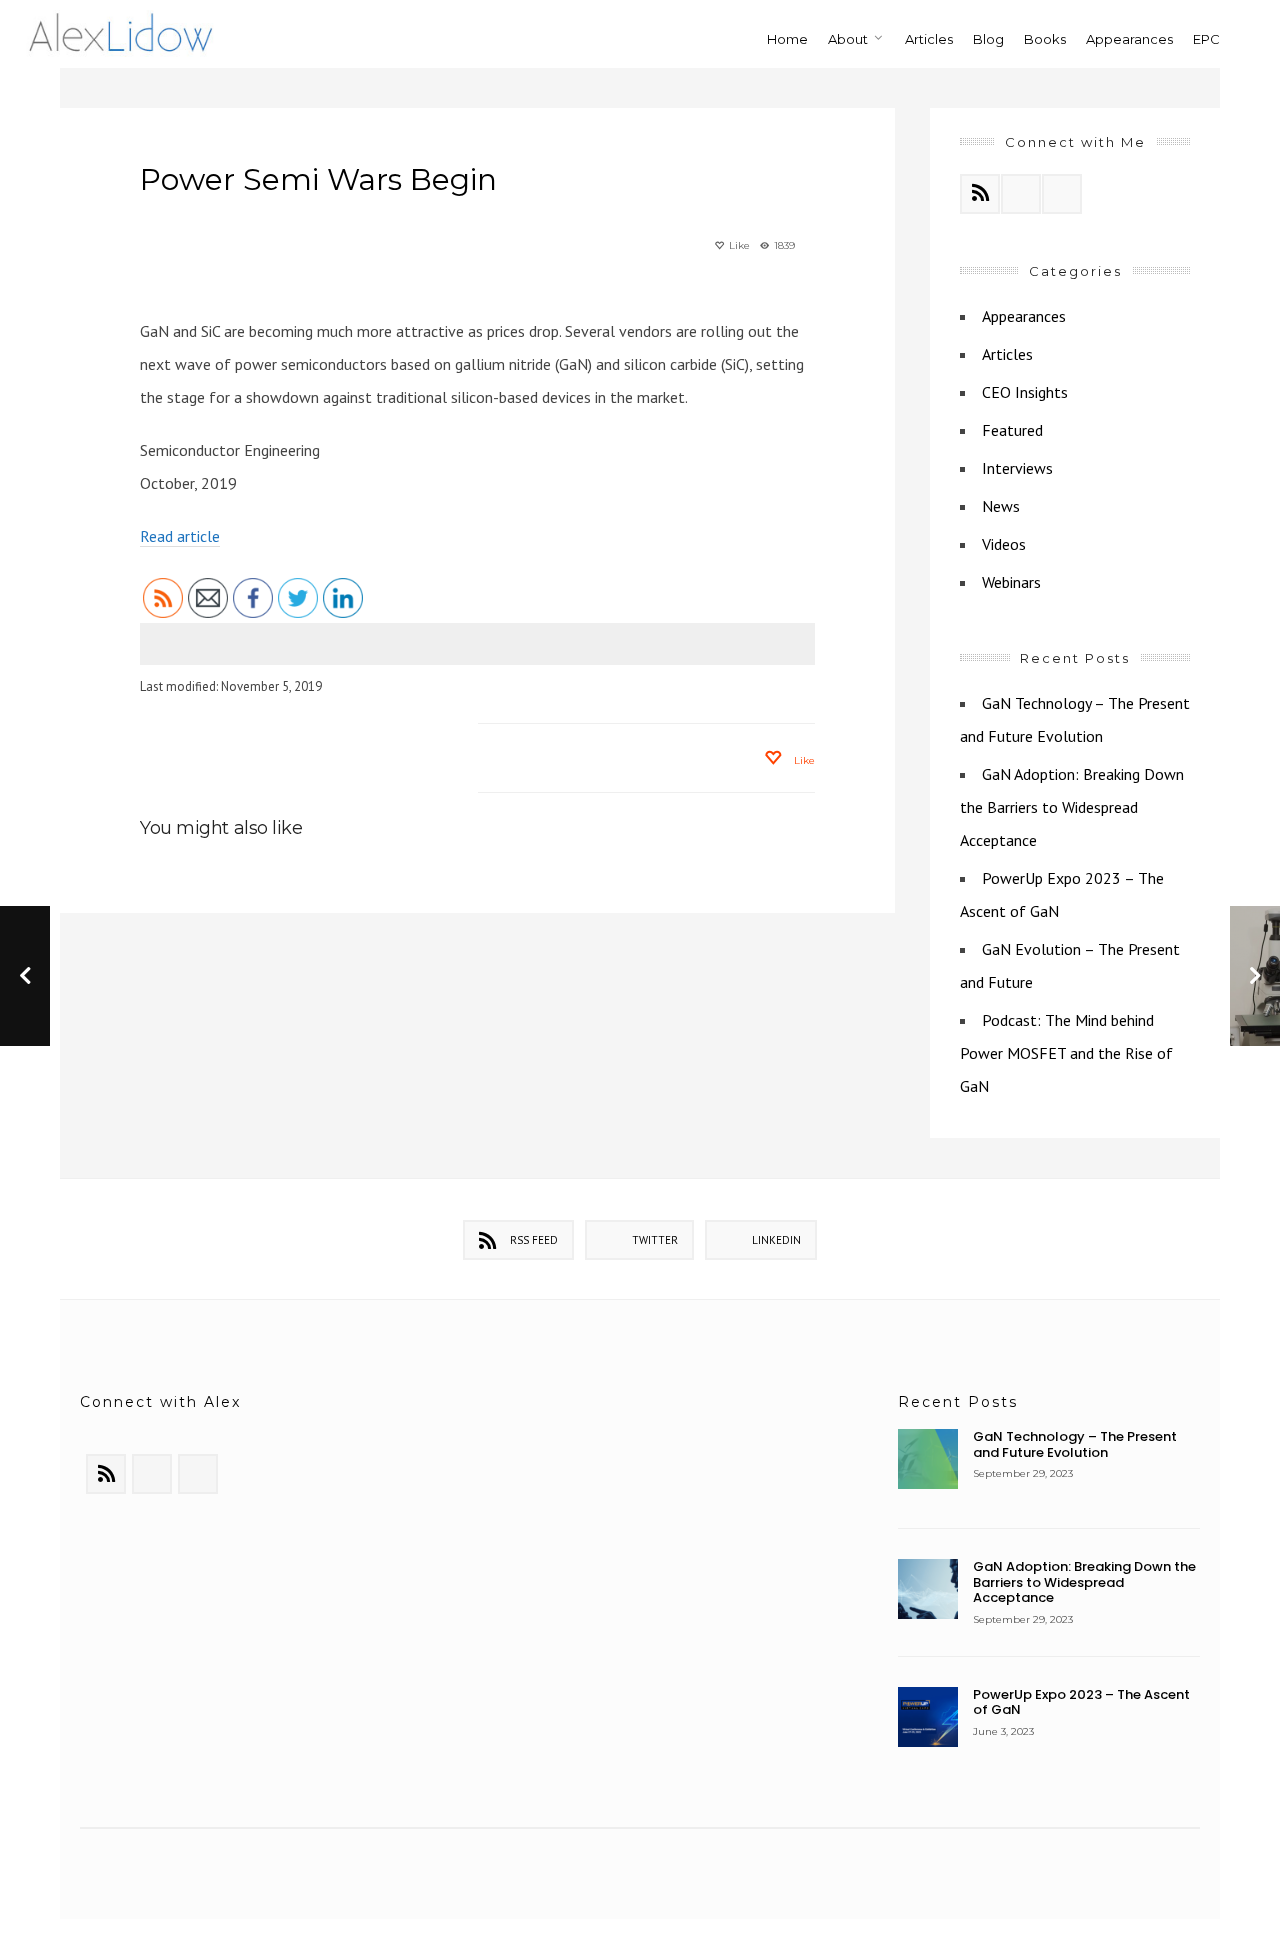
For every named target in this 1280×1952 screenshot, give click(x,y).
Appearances (1129, 39)
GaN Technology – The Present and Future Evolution (1075, 1444)
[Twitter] (1021, 194)
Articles (929, 39)
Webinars (1011, 582)
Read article (180, 536)
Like (738, 245)
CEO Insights (1025, 392)
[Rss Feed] (980, 194)
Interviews (1017, 468)
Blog (988, 39)
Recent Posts (958, 1402)
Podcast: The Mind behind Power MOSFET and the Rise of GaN (1066, 1053)
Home (787, 39)
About (848, 39)
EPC (1206, 39)
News (1001, 506)
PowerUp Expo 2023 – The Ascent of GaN (1081, 1702)
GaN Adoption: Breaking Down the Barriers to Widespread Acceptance (1072, 807)
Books (1045, 39)
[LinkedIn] (1062, 194)
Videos (1004, 544)
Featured (1012, 430)
